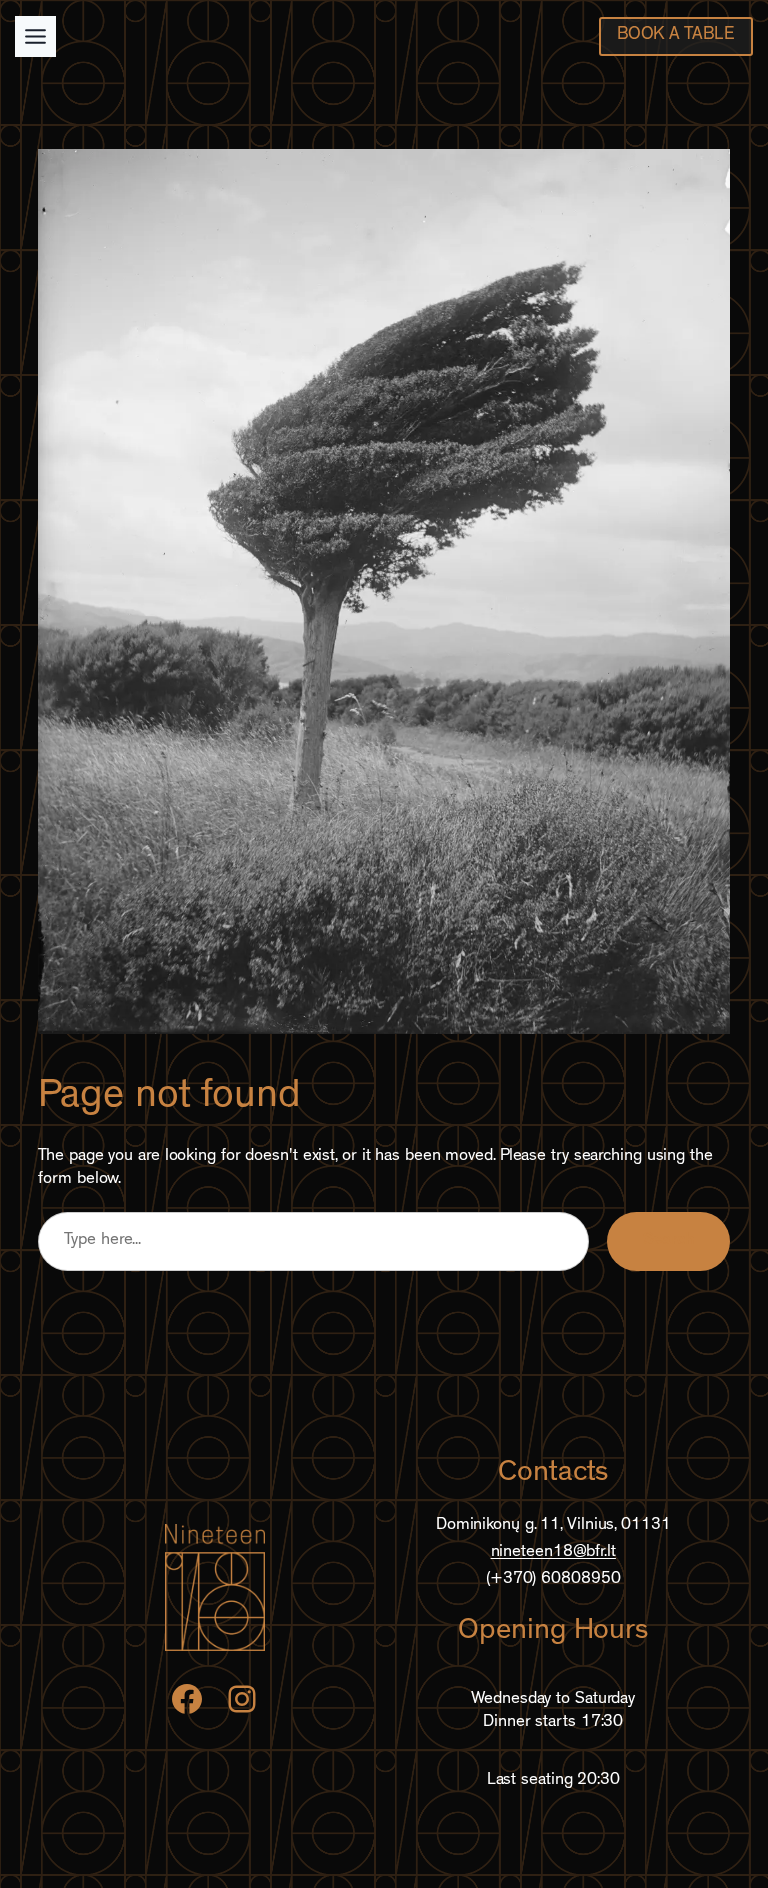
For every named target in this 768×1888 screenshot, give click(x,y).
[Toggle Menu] (35, 36)
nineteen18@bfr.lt (553, 1553)
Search (668, 1241)
